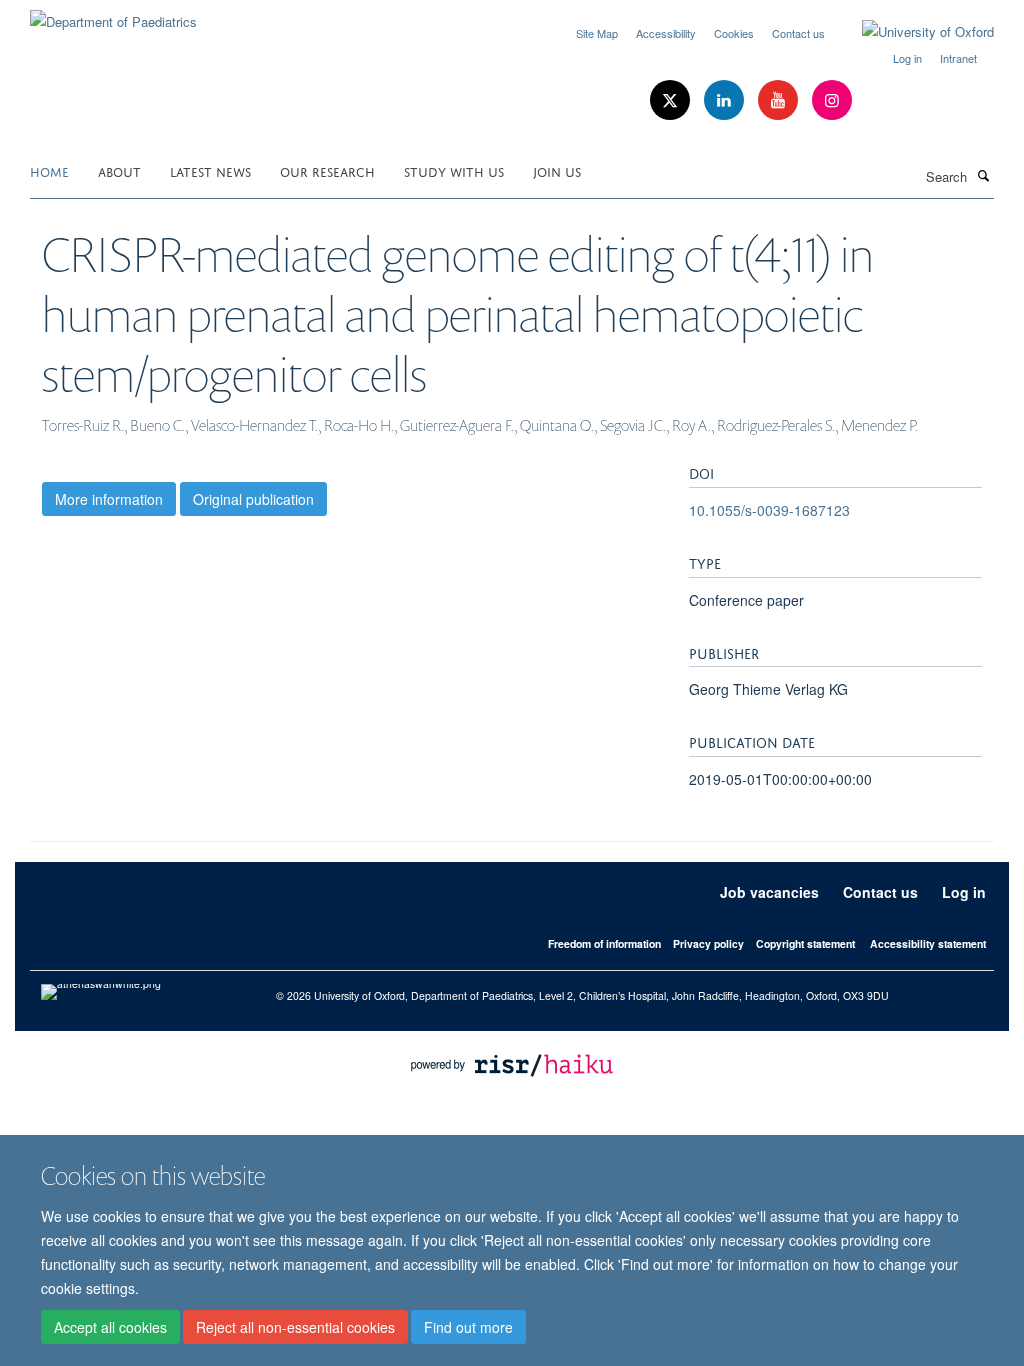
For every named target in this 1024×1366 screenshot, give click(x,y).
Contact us (798, 33)
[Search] (983, 175)
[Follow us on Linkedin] (726, 100)
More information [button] (109, 499)
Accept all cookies (110, 1327)
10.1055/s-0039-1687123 (769, 510)
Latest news (210, 170)
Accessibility (666, 33)
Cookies (734, 33)
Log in (907, 58)
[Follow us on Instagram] (832, 100)
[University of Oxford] (913, 32)
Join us (557, 170)
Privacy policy (708, 943)
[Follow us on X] (672, 100)
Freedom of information (604, 943)
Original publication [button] (253, 499)
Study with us (454, 170)
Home (49, 170)
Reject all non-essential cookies (295, 1327)
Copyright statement (805, 943)
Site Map (597, 33)
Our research (327, 170)
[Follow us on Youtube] (780, 100)
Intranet (958, 58)
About (119, 170)
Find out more (468, 1327)
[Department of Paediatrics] (113, 14)
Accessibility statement (928, 943)
